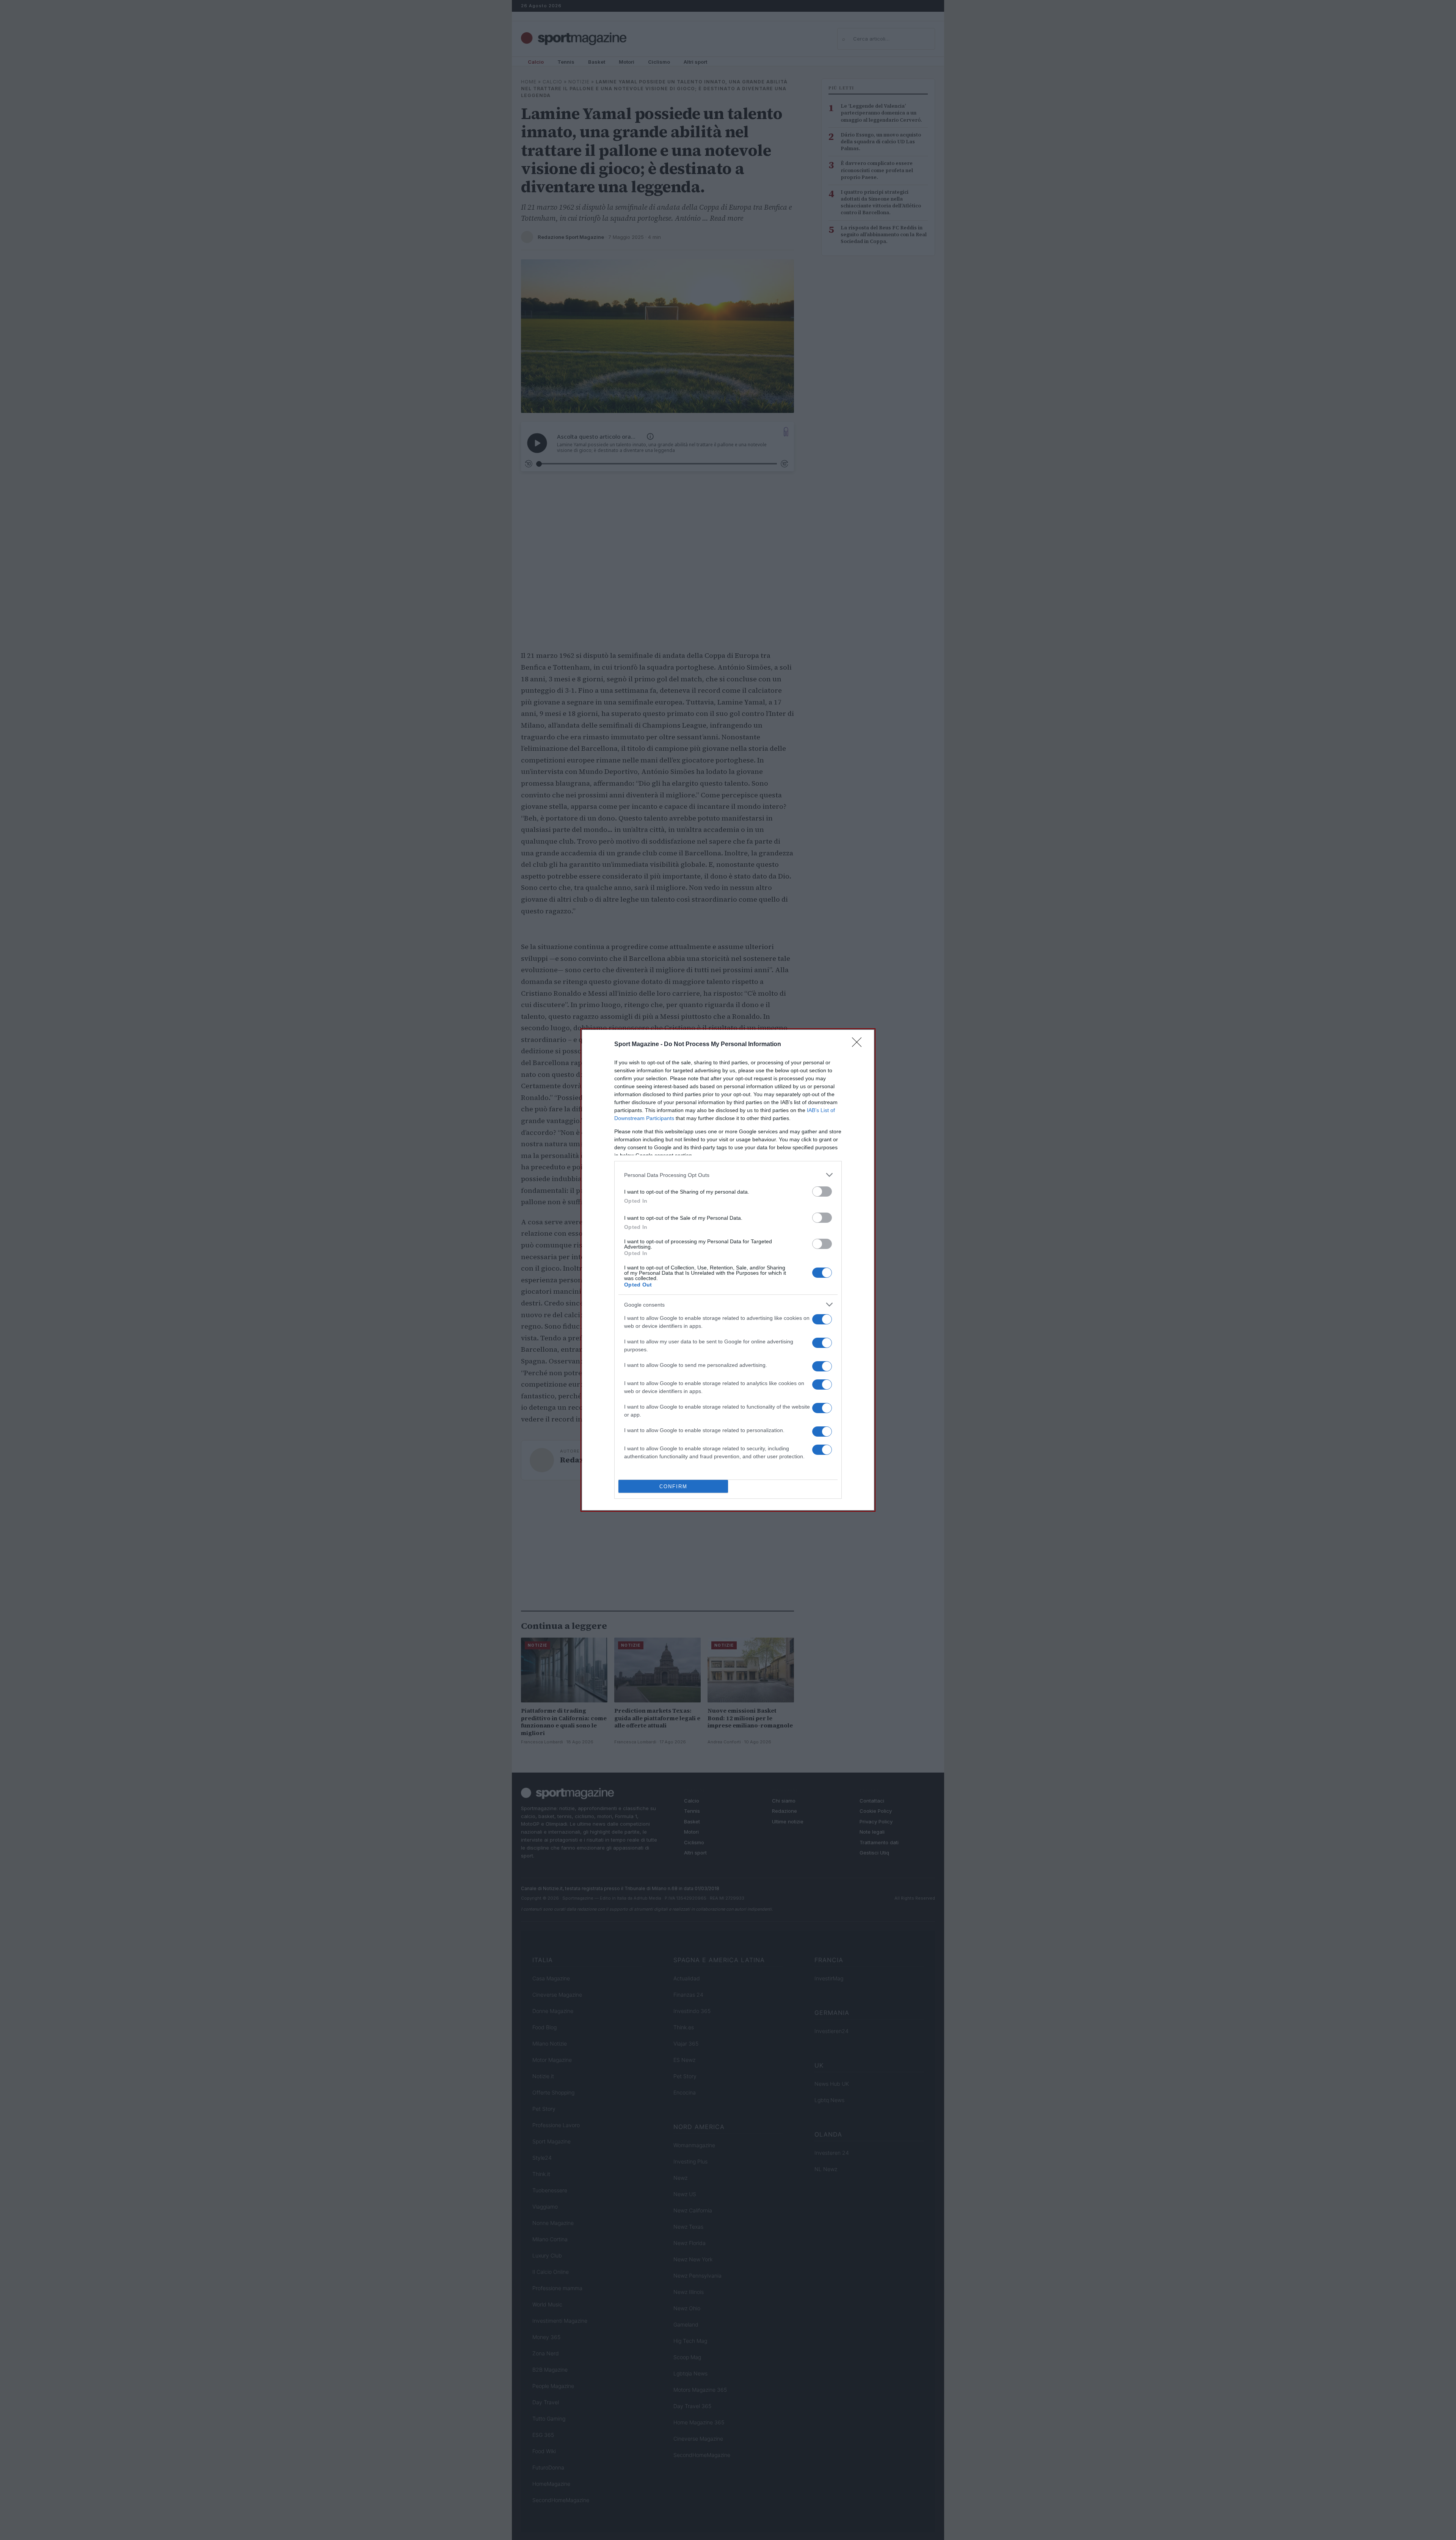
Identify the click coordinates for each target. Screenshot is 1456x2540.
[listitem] (728, 1175)
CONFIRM (673, 1487)
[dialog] (728, 1270)
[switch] (822, 1192)
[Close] (859, 1045)
